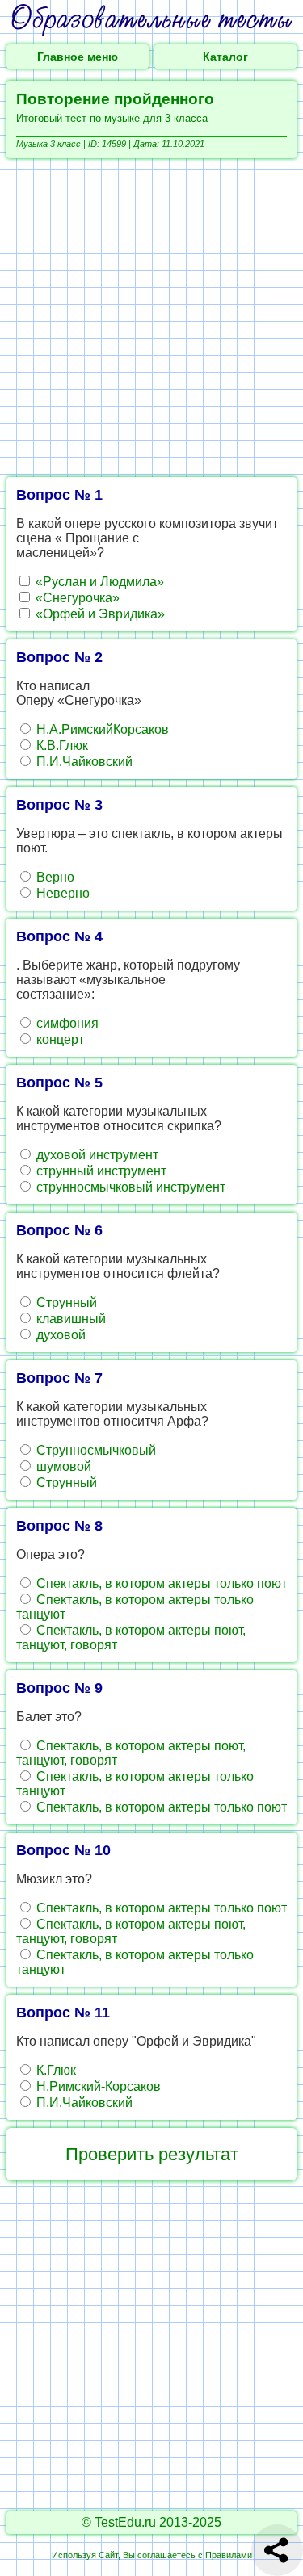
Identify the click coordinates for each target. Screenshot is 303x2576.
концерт (59, 1039)
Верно (54, 877)
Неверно (61, 893)
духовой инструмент (96, 1155)
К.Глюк (55, 2070)
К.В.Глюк (61, 746)
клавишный (69, 1319)
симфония (66, 1023)
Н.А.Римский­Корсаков (101, 729)
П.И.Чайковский (83, 762)
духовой (59, 1335)
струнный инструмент (100, 1171)
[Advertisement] (151, 318)
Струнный (65, 1303)
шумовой (62, 1466)
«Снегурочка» (76, 598)
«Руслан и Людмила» (98, 582)
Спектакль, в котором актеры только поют (160, 1583)
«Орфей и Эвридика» (99, 614)
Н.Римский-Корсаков (97, 2086)
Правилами (229, 2555)
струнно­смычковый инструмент (129, 1187)
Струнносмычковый (95, 1450)
